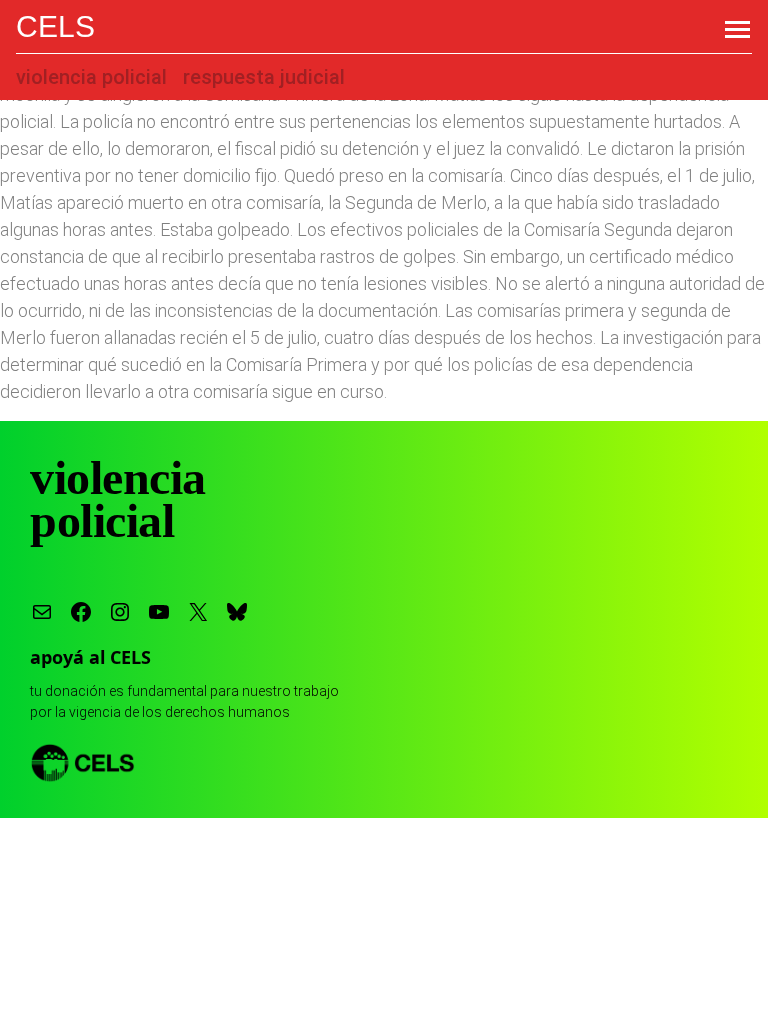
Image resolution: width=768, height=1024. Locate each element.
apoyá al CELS (90, 657)
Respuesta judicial (264, 77)
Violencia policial (91, 77)
